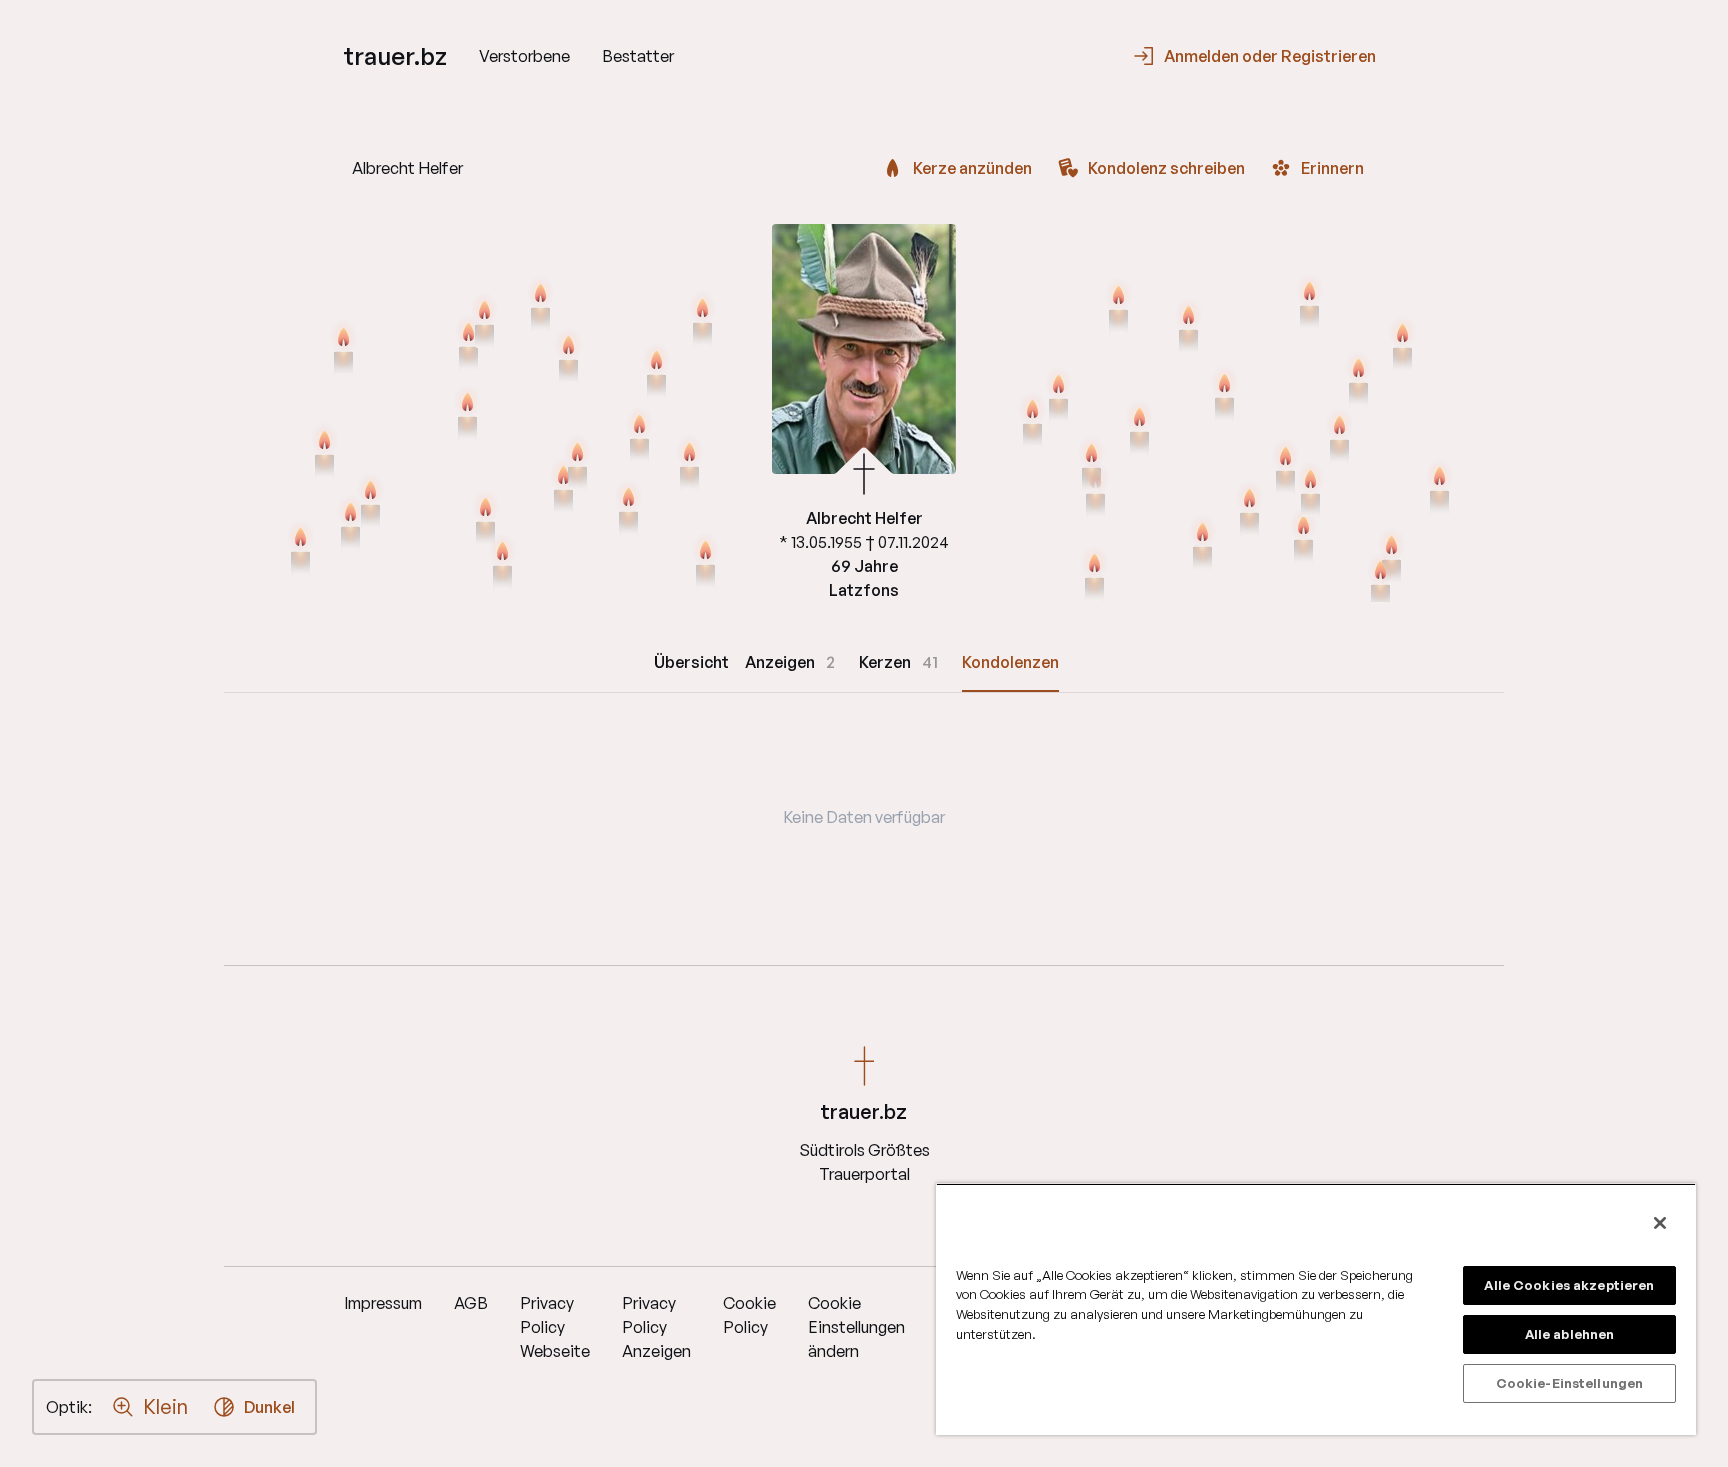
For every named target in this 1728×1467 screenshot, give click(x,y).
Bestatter (638, 56)
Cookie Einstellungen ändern (856, 1327)
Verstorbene (524, 56)
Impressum (383, 1303)
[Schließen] (1660, 1223)
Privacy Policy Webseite (555, 1327)
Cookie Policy (749, 1315)
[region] (1316, 1309)
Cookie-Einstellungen (1570, 1383)
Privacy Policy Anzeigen (656, 1327)
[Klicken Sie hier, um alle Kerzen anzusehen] (540, 305)
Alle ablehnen (1570, 1334)
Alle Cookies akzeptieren (1569, 1285)
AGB (471, 1303)
